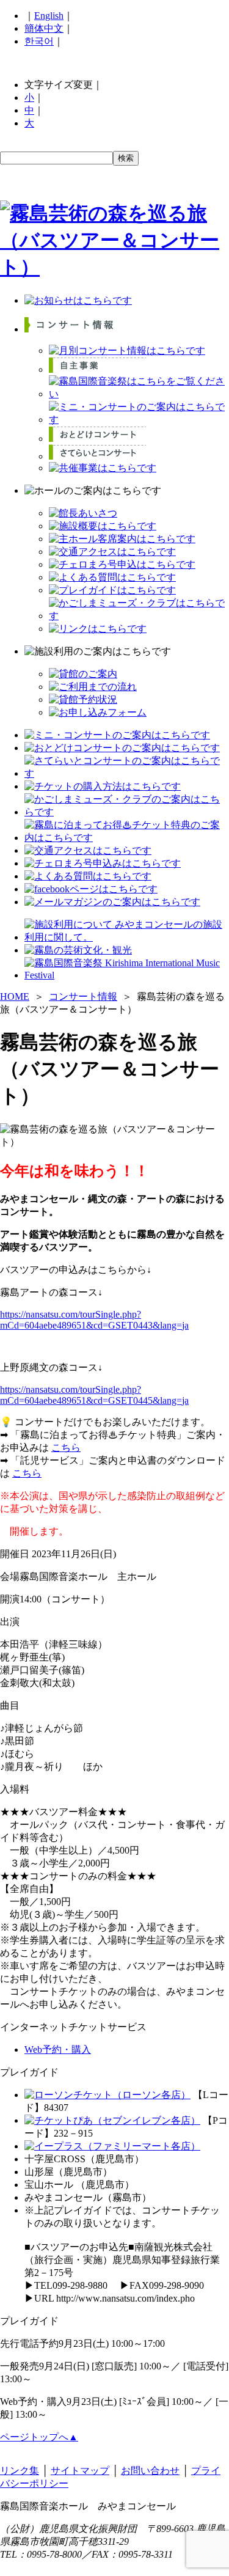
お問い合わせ (150, 2471)
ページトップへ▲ (39, 2437)
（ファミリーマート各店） (142, 2146)
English (49, 16)
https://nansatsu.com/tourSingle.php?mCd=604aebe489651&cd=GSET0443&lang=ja (94, 1320)
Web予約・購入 (58, 2049)
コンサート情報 (83, 996)
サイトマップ (80, 2471)
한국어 (39, 41)
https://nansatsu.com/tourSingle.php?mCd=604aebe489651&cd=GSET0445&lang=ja (94, 1395)
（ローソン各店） (151, 2095)
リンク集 (20, 2471)
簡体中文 (44, 28)
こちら (66, 1448)
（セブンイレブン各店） (147, 2120)
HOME (15, 996)
